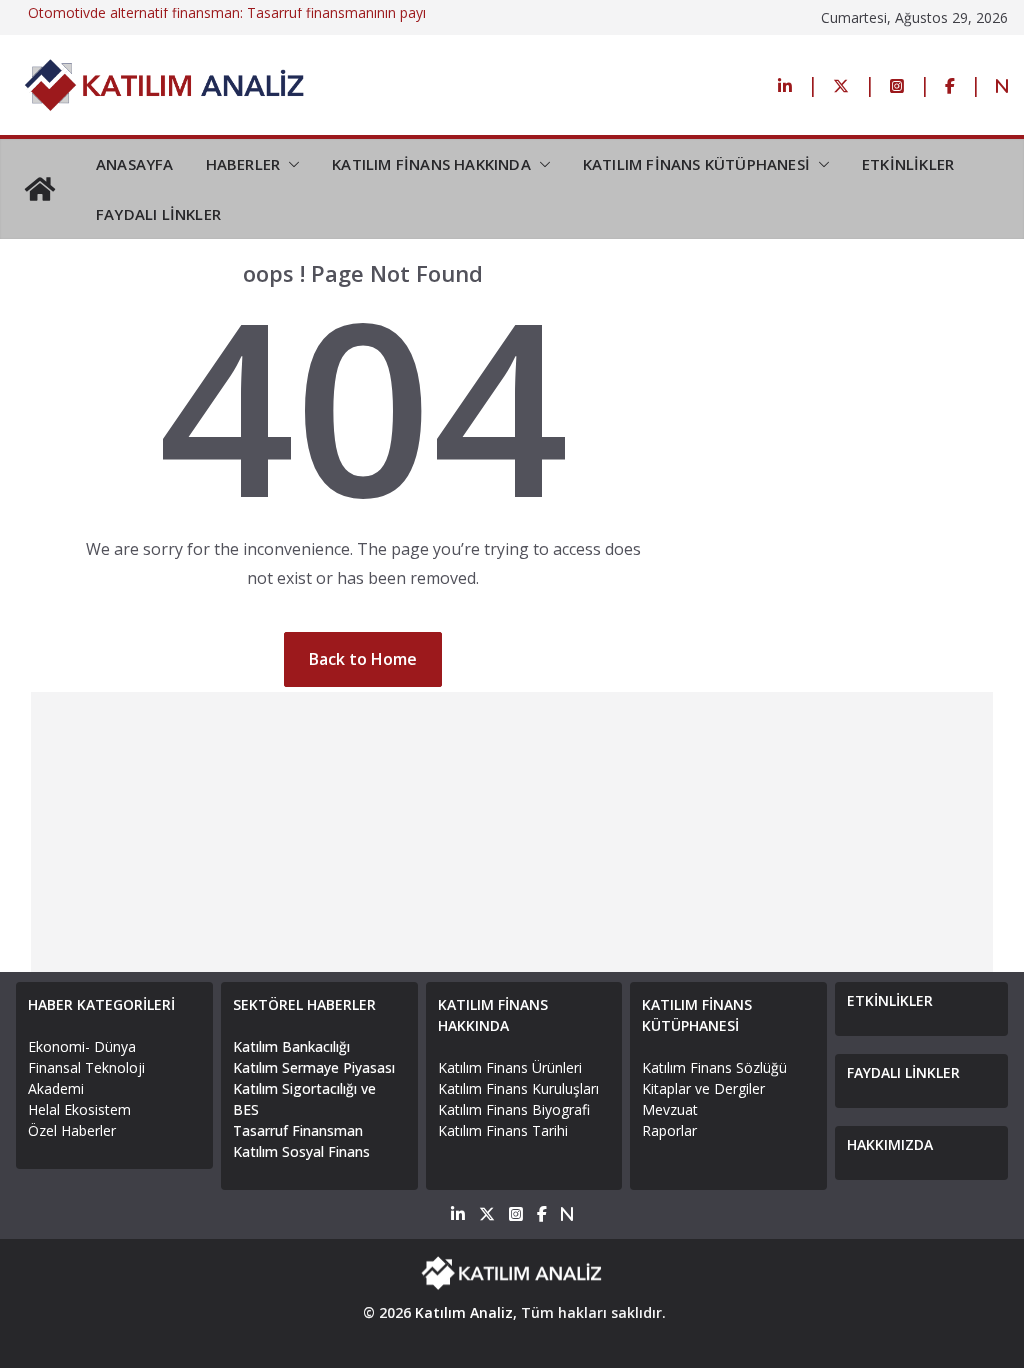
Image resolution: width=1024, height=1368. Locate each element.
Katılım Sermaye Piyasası (314, 1067)
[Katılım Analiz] (40, 189)
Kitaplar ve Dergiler (703, 1088)
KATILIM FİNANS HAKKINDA (431, 164)
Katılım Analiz (464, 1312)
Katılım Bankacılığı (291, 1046)
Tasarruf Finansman (298, 1130)
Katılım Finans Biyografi (514, 1109)
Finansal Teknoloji (86, 1067)
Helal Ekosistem (79, 1109)
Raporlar (669, 1130)
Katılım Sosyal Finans (301, 1151)
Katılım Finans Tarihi (503, 1130)
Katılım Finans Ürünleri (510, 1067)
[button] (290, 164)
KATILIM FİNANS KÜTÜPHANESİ (696, 164)
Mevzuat (670, 1109)
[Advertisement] (512, 832)
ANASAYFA (135, 164)
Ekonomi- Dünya (82, 1046)
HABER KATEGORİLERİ (101, 1004)
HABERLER (243, 164)
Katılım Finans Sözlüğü (714, 1067)
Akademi (56, 1088)
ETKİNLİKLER (908, 164)
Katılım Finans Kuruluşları (518, 1088)
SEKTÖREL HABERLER (304, 1004)
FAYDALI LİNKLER (158, 214)
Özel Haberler (72, 1130)
